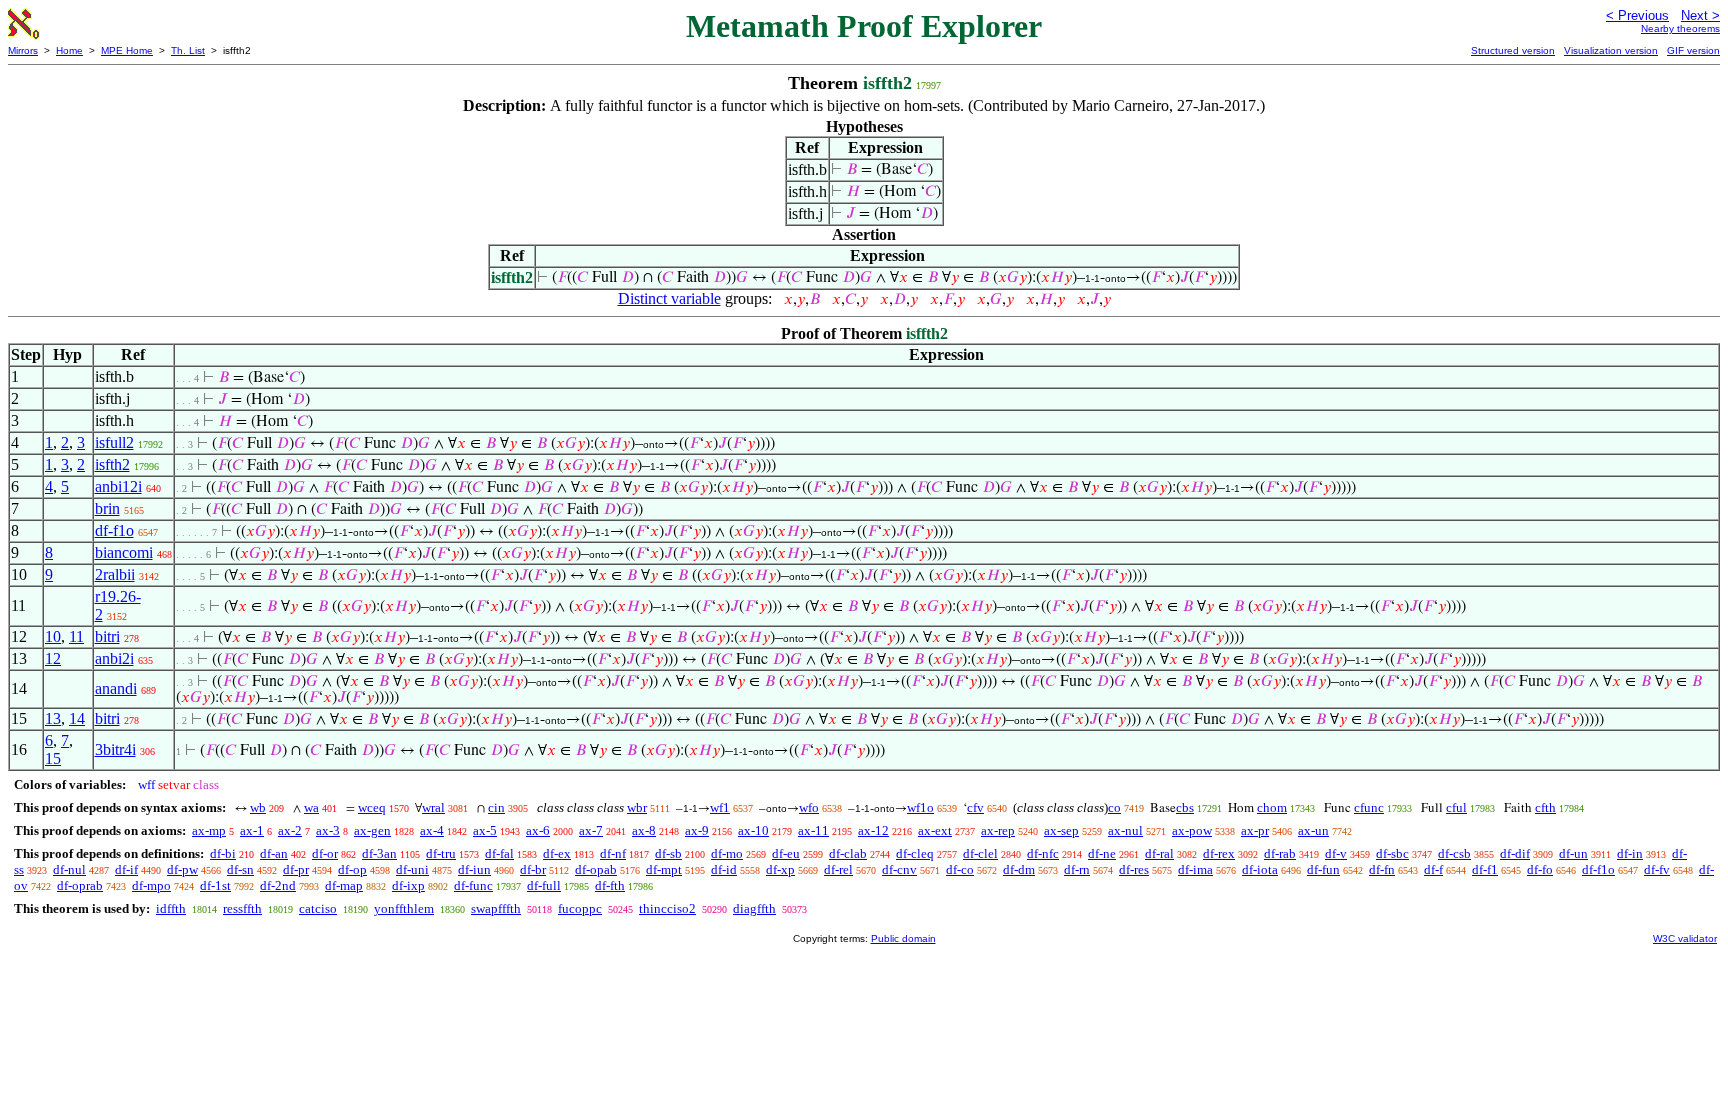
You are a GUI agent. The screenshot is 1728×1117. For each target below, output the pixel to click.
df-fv (1657, 869)
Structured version (1513, 50)
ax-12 (873, 830)
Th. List (188, 50)
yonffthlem (404, 908)
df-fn (1382, 869)
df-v (1336, 853)
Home (69, 50)
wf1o (920, 807)
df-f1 (1485, 869)
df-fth (610, 885)
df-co (960, 869)
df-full (544, 885)
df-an (274, 853)
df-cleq (915, 853)
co (1114, 807)
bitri (107, 636)
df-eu (786, 853)
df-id (724, 869)
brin (107, 508)
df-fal (499, 853)
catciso (318, 908)
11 (76, 636)
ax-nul (1125, 830)
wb (258, 807)
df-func (473, 885)
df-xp (780, 869)
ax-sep (1061, 830)
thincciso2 (667, 908)
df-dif (1515, 853)
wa (311, 807)
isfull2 (114, 442)
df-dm (1019, 869)
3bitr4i (115, 749)
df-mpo (151, 885)
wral (433, 807)
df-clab (848, 853)
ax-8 (644, 830)
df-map (344, 885)
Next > (1700, 15)
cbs (1185, 807)
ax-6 (538, 830)
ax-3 (328, 830)
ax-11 (813, 830)
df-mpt (664, 869)
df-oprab (80, 885)
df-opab (596, 869)
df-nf (613, 853)
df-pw (182, 869)
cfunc (1369, 807)
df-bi (223, 853)
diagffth (754, 908)
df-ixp (408, 885)
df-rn (1077, 869)
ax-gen (372, 830)
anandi (116, 688)
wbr (637, 807)
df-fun (1323, 869)
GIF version (1693, 50)
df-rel (838, 869)
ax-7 (591, 830)
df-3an (379, 853)
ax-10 (753, 830)
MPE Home (127, 50)
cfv (975, 807)
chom (1272, 807)
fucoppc (580, 908)
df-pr (296, 869)
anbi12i (118, 486)
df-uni (412, 869)
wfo (809, 807)
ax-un (1313, 830)
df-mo (727, 853)
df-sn (240, 869)
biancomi (124, 552)
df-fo (1540, 869)
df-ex (557, 853)
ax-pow (1192, 830)
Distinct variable (669, 298)
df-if (126, 869)
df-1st (215, 885)
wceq (372, 807)
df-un (1573, 853)
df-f (1433, 869)
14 (77, 718)
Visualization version (1611, 50)
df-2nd (278, 885)
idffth (171, 908)
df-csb (1454, 853)
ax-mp (209, 830)
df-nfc (1043, 853)
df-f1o (114, 530)
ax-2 (290, 830)
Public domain (903, 938)
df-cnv (899, 869)
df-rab (1280, 853)
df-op (352, 869)
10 (53, 636)
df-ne (1102, 853)
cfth (1545, 807)
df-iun (474, 869)
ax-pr (1255, 830)
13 (53, 718)
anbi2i (114, 658)
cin (496, 807)
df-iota (1260, 869)
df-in (1630, 853)
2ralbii (115, 574)
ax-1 (252, 830)
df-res (1134, 869)
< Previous (1637, 15)
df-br (533, 869)
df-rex (1219, 853)
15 (53, 758)
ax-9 (697, 830)
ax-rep (998, 830)
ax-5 (485, 830)
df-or (325, 853)
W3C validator (1685, 938)
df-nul (69, 869)
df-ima (1195, 869)
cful (1456, 807)
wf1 (720, 807)
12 (53, 658)
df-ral (1159, 853)
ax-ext (935, 830)
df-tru (441, 853)
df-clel (980, 853)
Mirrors (23, 50)
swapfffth (496, 908)
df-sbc (1392, 853)
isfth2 (112, 464)
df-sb (668, 853)
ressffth (242, 908)
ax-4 (432, 830)
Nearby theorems (1680, 28)
